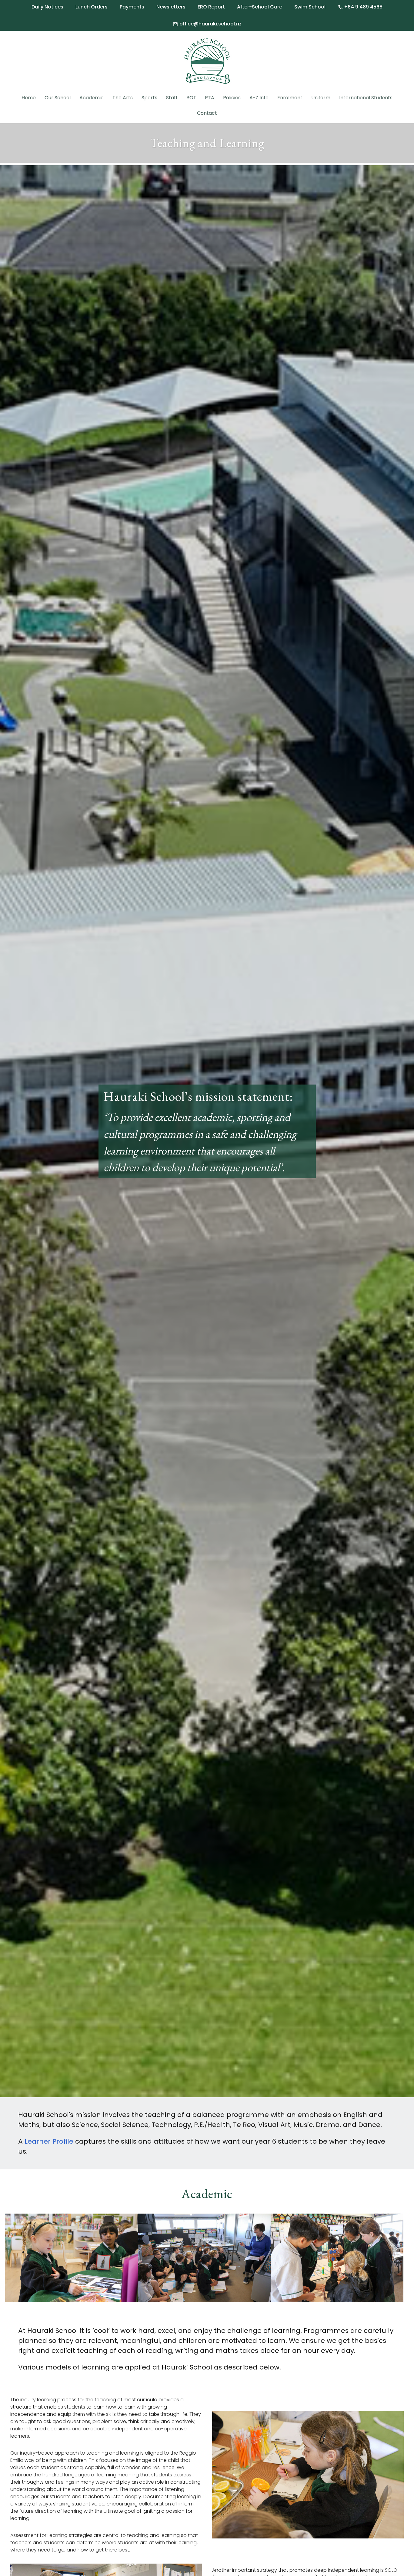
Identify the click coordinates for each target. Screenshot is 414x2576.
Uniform (321, 98)
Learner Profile (49, 2141)
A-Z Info (259, 98)
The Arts (123, 98)
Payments (132, 7)
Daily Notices (47, 7)
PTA (210, 98)
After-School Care (260, 7)
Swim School (310, 7)
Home (29, 98)
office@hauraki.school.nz (207, 24)
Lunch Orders (92, 7)
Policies (232, 98)
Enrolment (290, 98)
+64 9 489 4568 (360, 7)
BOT (191, 98)
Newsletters (171, 7)
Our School (58, 98)
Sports (149, 98)
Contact (207, 113)
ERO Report (211, 7)
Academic (92, 98)
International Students (366, 98)
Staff (172, 98)
